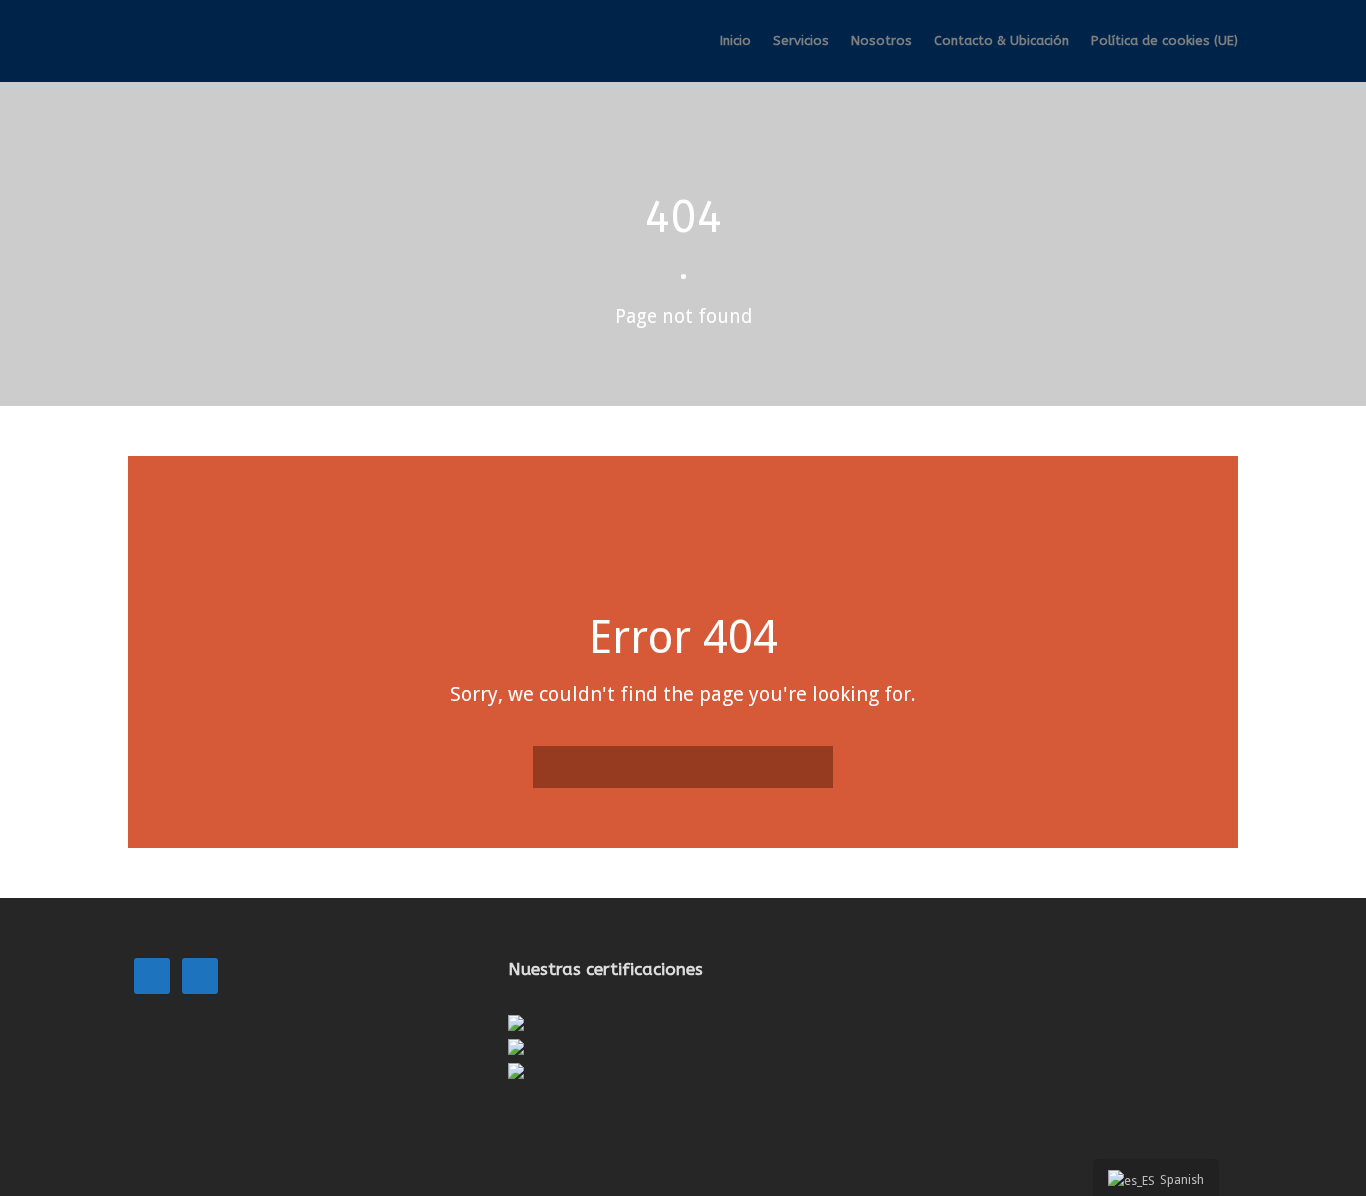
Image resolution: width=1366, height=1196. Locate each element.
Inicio (735, 40)
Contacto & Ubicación (1001, 40)
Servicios (801, 40)
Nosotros (881, 40)
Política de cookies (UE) (1164, 40)
